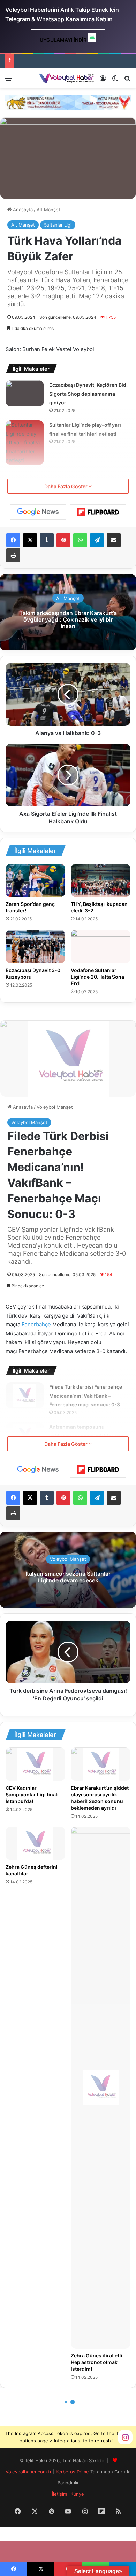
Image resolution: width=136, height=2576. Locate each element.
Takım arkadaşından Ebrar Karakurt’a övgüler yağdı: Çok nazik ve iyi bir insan (68, 619)
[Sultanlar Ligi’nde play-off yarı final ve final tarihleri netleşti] (25, 443)
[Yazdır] (13, 555)
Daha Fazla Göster (66, 486)
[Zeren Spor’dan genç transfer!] (35, 881)
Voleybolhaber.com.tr (29, 2472)
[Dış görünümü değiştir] (115, 81)
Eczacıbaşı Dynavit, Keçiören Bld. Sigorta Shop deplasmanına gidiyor (88, 394)
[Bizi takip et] (125, 2437)
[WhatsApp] (80, 540)
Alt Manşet (48, 210)
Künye (77, 2494)
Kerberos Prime (72, 2472)
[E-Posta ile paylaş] (114, 540)
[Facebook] (13, 540)
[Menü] (9, 81)
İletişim (59, 2494)
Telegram (18, 19)
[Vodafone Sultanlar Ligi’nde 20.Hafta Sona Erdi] (101, 946)
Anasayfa (22, 210)
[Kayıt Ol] (103, 81)
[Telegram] (97, 540)
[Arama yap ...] (127, 81)
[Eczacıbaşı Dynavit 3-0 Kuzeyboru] (35, 946)
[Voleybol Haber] (66, 78)
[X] (30, 540)
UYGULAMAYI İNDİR (64, 40)
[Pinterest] (63, 540)
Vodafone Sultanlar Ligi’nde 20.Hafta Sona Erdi (97, 977)
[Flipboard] (98, 512)
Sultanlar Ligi (58, 225)
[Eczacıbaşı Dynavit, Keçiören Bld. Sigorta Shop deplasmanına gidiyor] (25, 393)
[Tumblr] (47, 540)
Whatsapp (50, 19)
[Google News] (38, 512)
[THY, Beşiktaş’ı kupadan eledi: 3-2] (101, 880)
